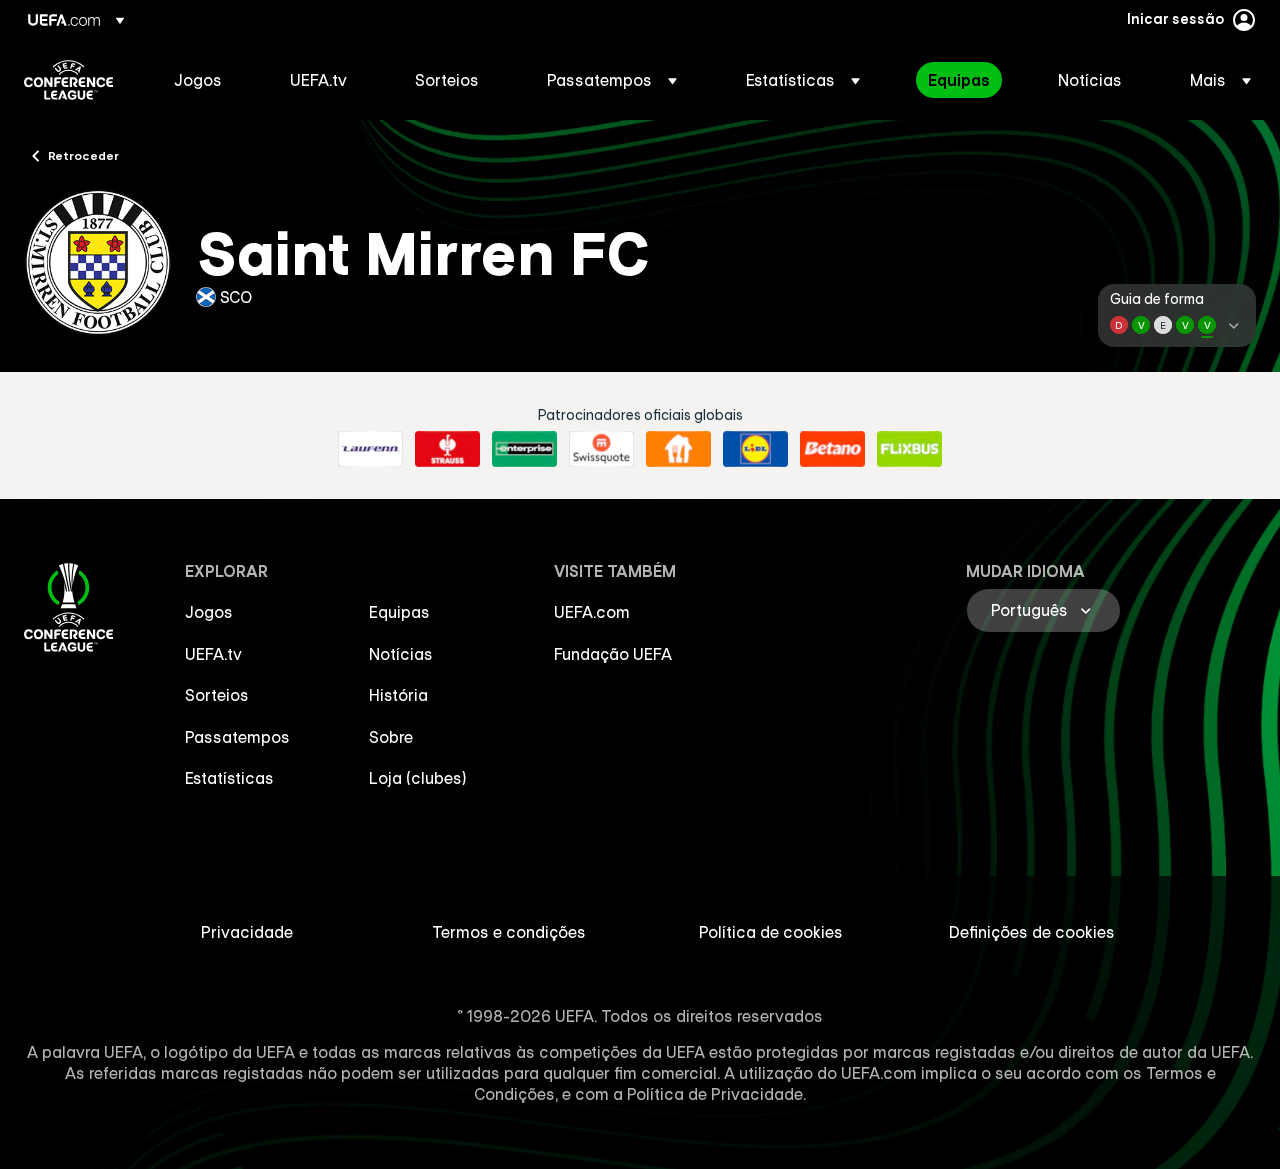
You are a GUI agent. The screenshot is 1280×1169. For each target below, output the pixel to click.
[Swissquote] (601, 449)
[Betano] (832, 449)
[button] (612, 80)
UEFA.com (592, 612)
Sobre (391, 737)
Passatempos (237, 737)
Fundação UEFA (613, 654)
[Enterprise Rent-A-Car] (524, 449)
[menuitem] (207, 80)
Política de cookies (771, 932)
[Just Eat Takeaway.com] (678, 449)
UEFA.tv (213, 654)
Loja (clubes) (418, 778)
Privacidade (247, 932)
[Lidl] (755, 449)
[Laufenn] (370, 449)
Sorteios (217, 695)
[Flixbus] (909, 449)
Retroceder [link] (83, 155)
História (398, 695)
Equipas (399, 612)
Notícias (401, 654)
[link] (198, 80)
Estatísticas (229, 778)
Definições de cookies (1032, 932)
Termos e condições (509, 932)
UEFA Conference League (68, 80)
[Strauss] (447, 449)
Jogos (209, 612)
